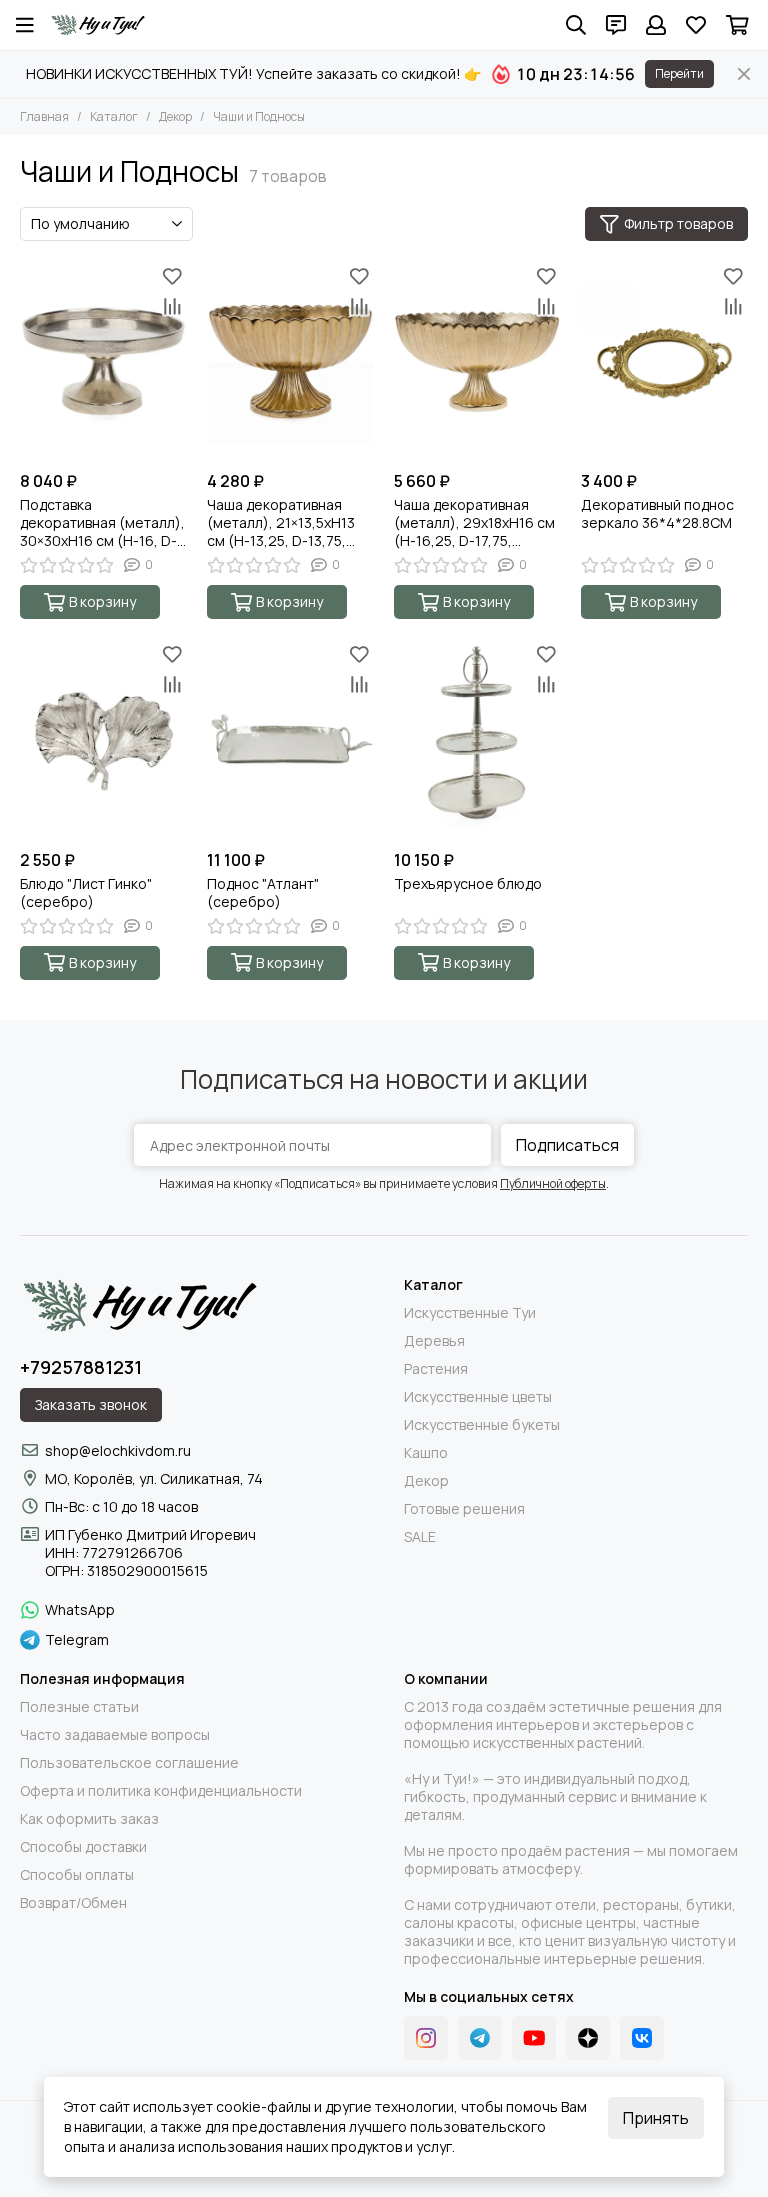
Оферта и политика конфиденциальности (161, 1791)
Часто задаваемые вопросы (115, 1735)
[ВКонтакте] (642, 2038)
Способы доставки (83, 1847)
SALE (420, 1537)
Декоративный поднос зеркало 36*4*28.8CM (657, 514)
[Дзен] (588, 2038)
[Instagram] (426, 2038)
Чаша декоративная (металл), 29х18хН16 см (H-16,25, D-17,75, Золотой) (474, 523)
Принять (656, 2118)
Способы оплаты (77, 1875)
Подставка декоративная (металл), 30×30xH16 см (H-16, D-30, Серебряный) (102, 523)
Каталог (114, 116)
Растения (436, 1369)
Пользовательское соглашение (129, 1763)
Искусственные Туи (470, 1313)
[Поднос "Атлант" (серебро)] (290, 739)
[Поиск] (576, 25)
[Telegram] (480, 2038)
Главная (44, 116)
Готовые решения (464, 1509)
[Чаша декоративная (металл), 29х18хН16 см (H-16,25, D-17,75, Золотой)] (477, 361)
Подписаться (567, 1145)
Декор (175, 116)
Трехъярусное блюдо (468, 884)
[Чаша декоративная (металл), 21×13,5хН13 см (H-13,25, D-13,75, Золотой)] (290, 361)
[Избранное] (172, 276)
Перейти (679, 73)
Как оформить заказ (89, 1819)
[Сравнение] (172, 306)
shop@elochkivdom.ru (118, 1450)
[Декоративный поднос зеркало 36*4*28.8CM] (664, 361)
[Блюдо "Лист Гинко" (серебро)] (103, 739)
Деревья (434, 1341)
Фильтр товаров (678, 223)
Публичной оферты (553, 1183)
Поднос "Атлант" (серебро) (263, 893)
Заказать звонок (91, 1404)
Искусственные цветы (478, 1397)
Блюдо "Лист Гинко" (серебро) (86, 893)
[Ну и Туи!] (97, 25)
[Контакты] (616, 25)
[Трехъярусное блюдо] (477, 739)
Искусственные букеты (482, 1425)
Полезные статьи (79, 1707)
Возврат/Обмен (73, 1903)
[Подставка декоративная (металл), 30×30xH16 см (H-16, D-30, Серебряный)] (103, 361)
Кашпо (426, 1453)
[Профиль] (656, 25)
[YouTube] (534, 2038)
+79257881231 (81, 1367)
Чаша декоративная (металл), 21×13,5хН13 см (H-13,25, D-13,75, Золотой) (281, 523)
